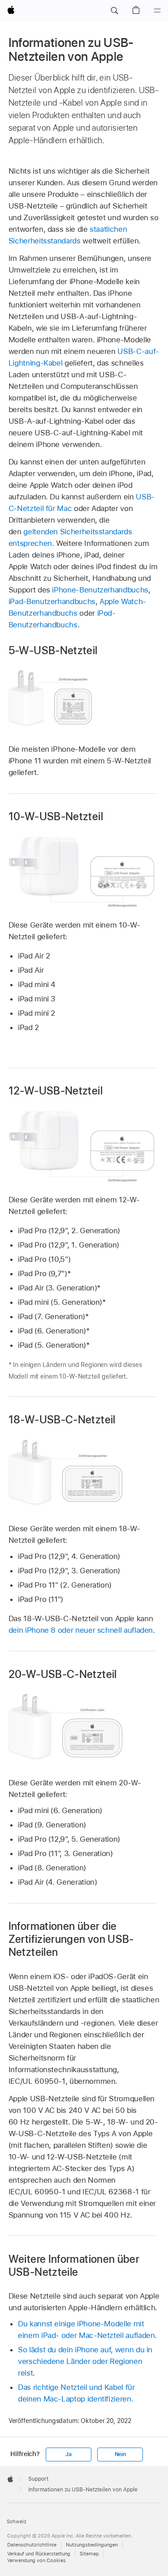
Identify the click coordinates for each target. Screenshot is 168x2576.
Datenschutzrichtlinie (32, 2545)
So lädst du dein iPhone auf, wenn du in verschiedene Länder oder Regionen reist (85, 2361)
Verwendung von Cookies (37, 2561)
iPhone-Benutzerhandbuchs (100, 590)
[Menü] (157, 11)
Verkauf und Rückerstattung (39, 2554)
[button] (114, 11)
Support (38, 2479)
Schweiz (17, 2522)
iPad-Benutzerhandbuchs (52, 601)
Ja (69, 2454)
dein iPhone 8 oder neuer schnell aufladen (81, 1630)
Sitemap (89, 2554)
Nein (120, 2454)
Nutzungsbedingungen (92, 2545)
